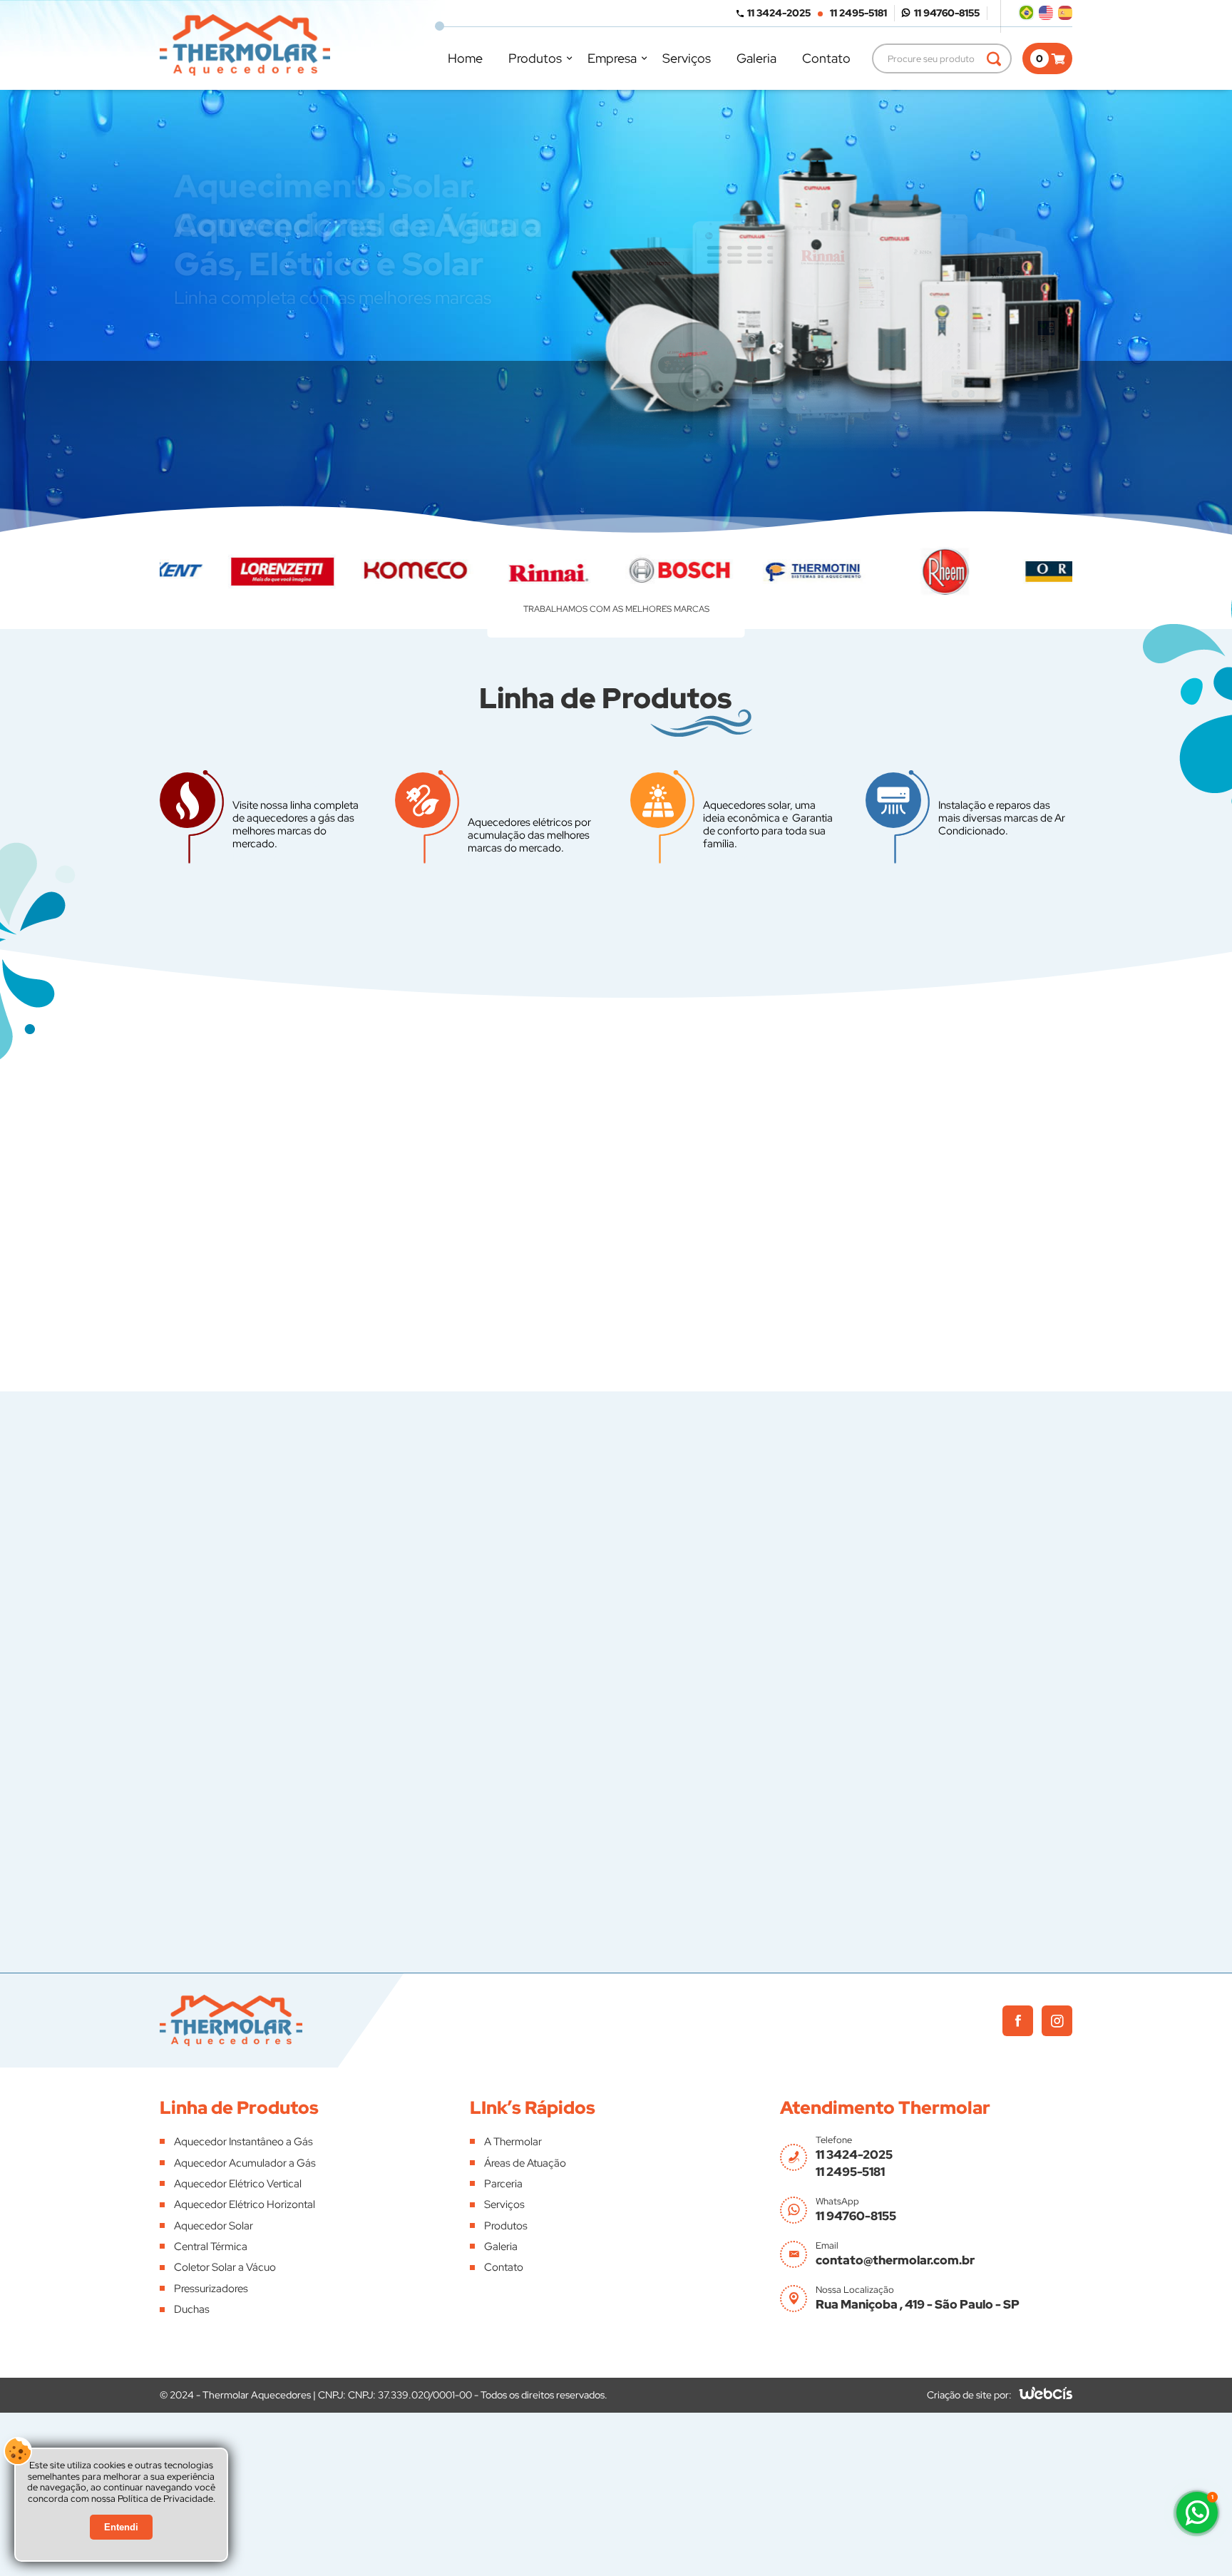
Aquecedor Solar (214, 2226)
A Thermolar (513, 2142)
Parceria (503, 2184)
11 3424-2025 (779, 13)
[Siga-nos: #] (1057, 2021)
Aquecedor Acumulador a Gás (245, 2163)
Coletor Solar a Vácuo (225, 2267)
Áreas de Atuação (525, 2163)
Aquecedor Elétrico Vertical (238, 2184)
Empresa (612, 58)
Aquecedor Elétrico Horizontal (245, 2204)
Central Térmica (211, 2247)
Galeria (756, 58)
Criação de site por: (969, 2395)
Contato (826, 58)
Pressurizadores (211, 2289)
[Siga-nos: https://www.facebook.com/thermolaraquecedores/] (1018, 2021)
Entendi (121, 2527)
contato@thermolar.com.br (895, 2260)
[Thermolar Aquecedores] (245, 45)
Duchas (192, 2309)
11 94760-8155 (947, 13)
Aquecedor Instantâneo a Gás (243, 2142)
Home (465, 58)
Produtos (535, 58)
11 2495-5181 (858, 13)
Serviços (687, 58)
